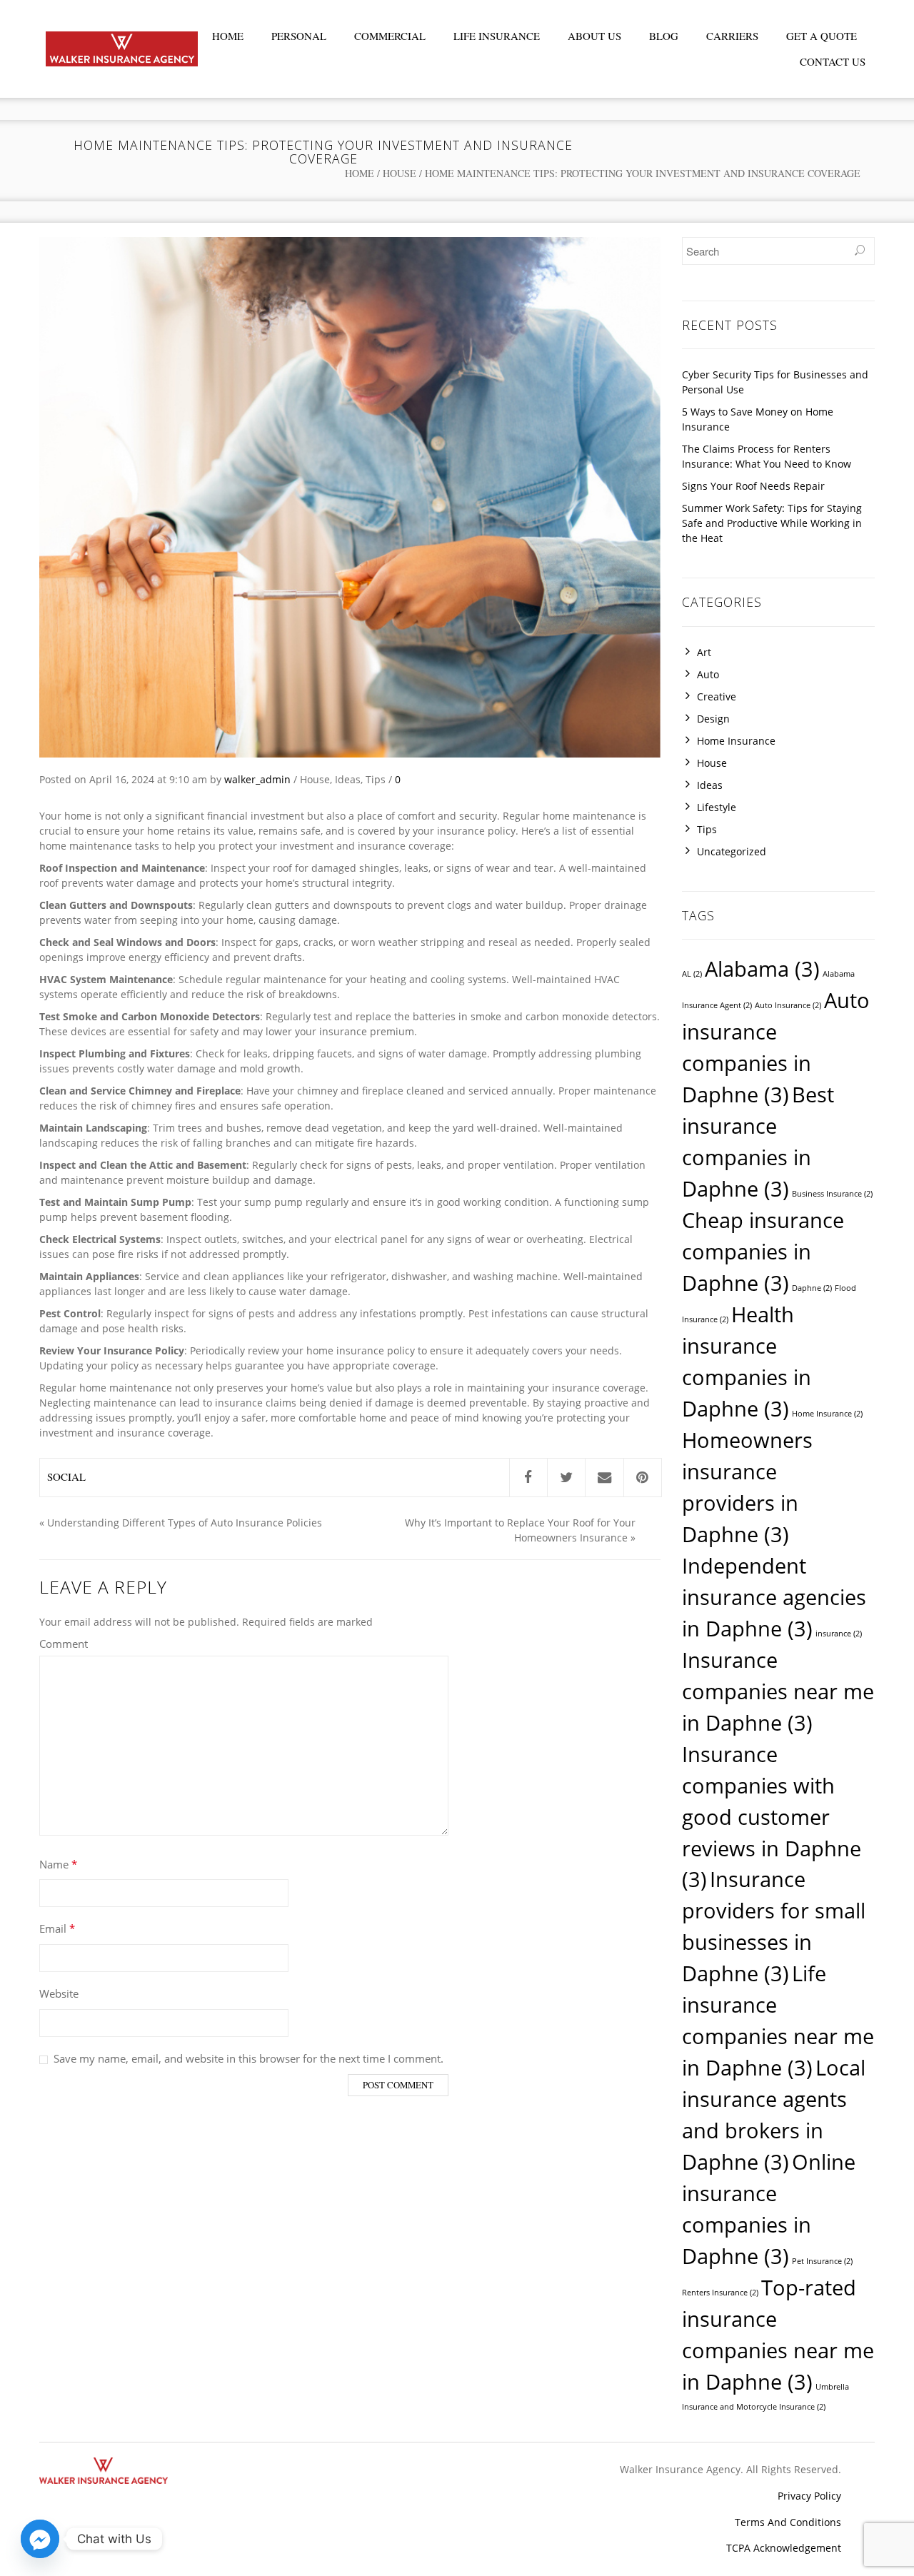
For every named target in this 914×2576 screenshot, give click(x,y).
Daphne (812, 1288)
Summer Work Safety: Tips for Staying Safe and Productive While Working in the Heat (772, 523)
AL (692, 974)
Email (57, 1928)
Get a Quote (822, 36)
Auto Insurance (788, 1005)
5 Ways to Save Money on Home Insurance (758, 419)
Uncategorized (732, 851)
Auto (708, 674)
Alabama (762, 969)
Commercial (390, 36)
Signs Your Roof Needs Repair (753, 486)
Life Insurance (497, 36)
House (400, 173)
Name (58, 1864)
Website (59, 1993)
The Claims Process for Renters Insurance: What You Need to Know (767, 456)
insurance (839, 1634)
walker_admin (257, 779)
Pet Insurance (822, 2261)
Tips (376, 779)
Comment (64, 1644)
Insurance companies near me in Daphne (778, 1691)
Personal (299, 36)
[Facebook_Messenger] (40, 2539)
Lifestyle (717, 807)
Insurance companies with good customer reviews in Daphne (772, 1817)
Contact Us (833, 61)
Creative (717, 696)
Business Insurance (832, 1194)
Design (713, 719)
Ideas (348, 779)
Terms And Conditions (788, 2522)
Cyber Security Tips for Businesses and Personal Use (775, 382)
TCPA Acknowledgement (784, 2548)
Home (228, 36)
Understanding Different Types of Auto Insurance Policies (185, 1523)
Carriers (732, 36)
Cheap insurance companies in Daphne (763, 1252)
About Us (594, 36)
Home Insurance (736, 741)
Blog (664, 36)
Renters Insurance (720, 2293)
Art (704, 652)
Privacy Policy (809, 2496)
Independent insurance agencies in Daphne (774, 1597)
